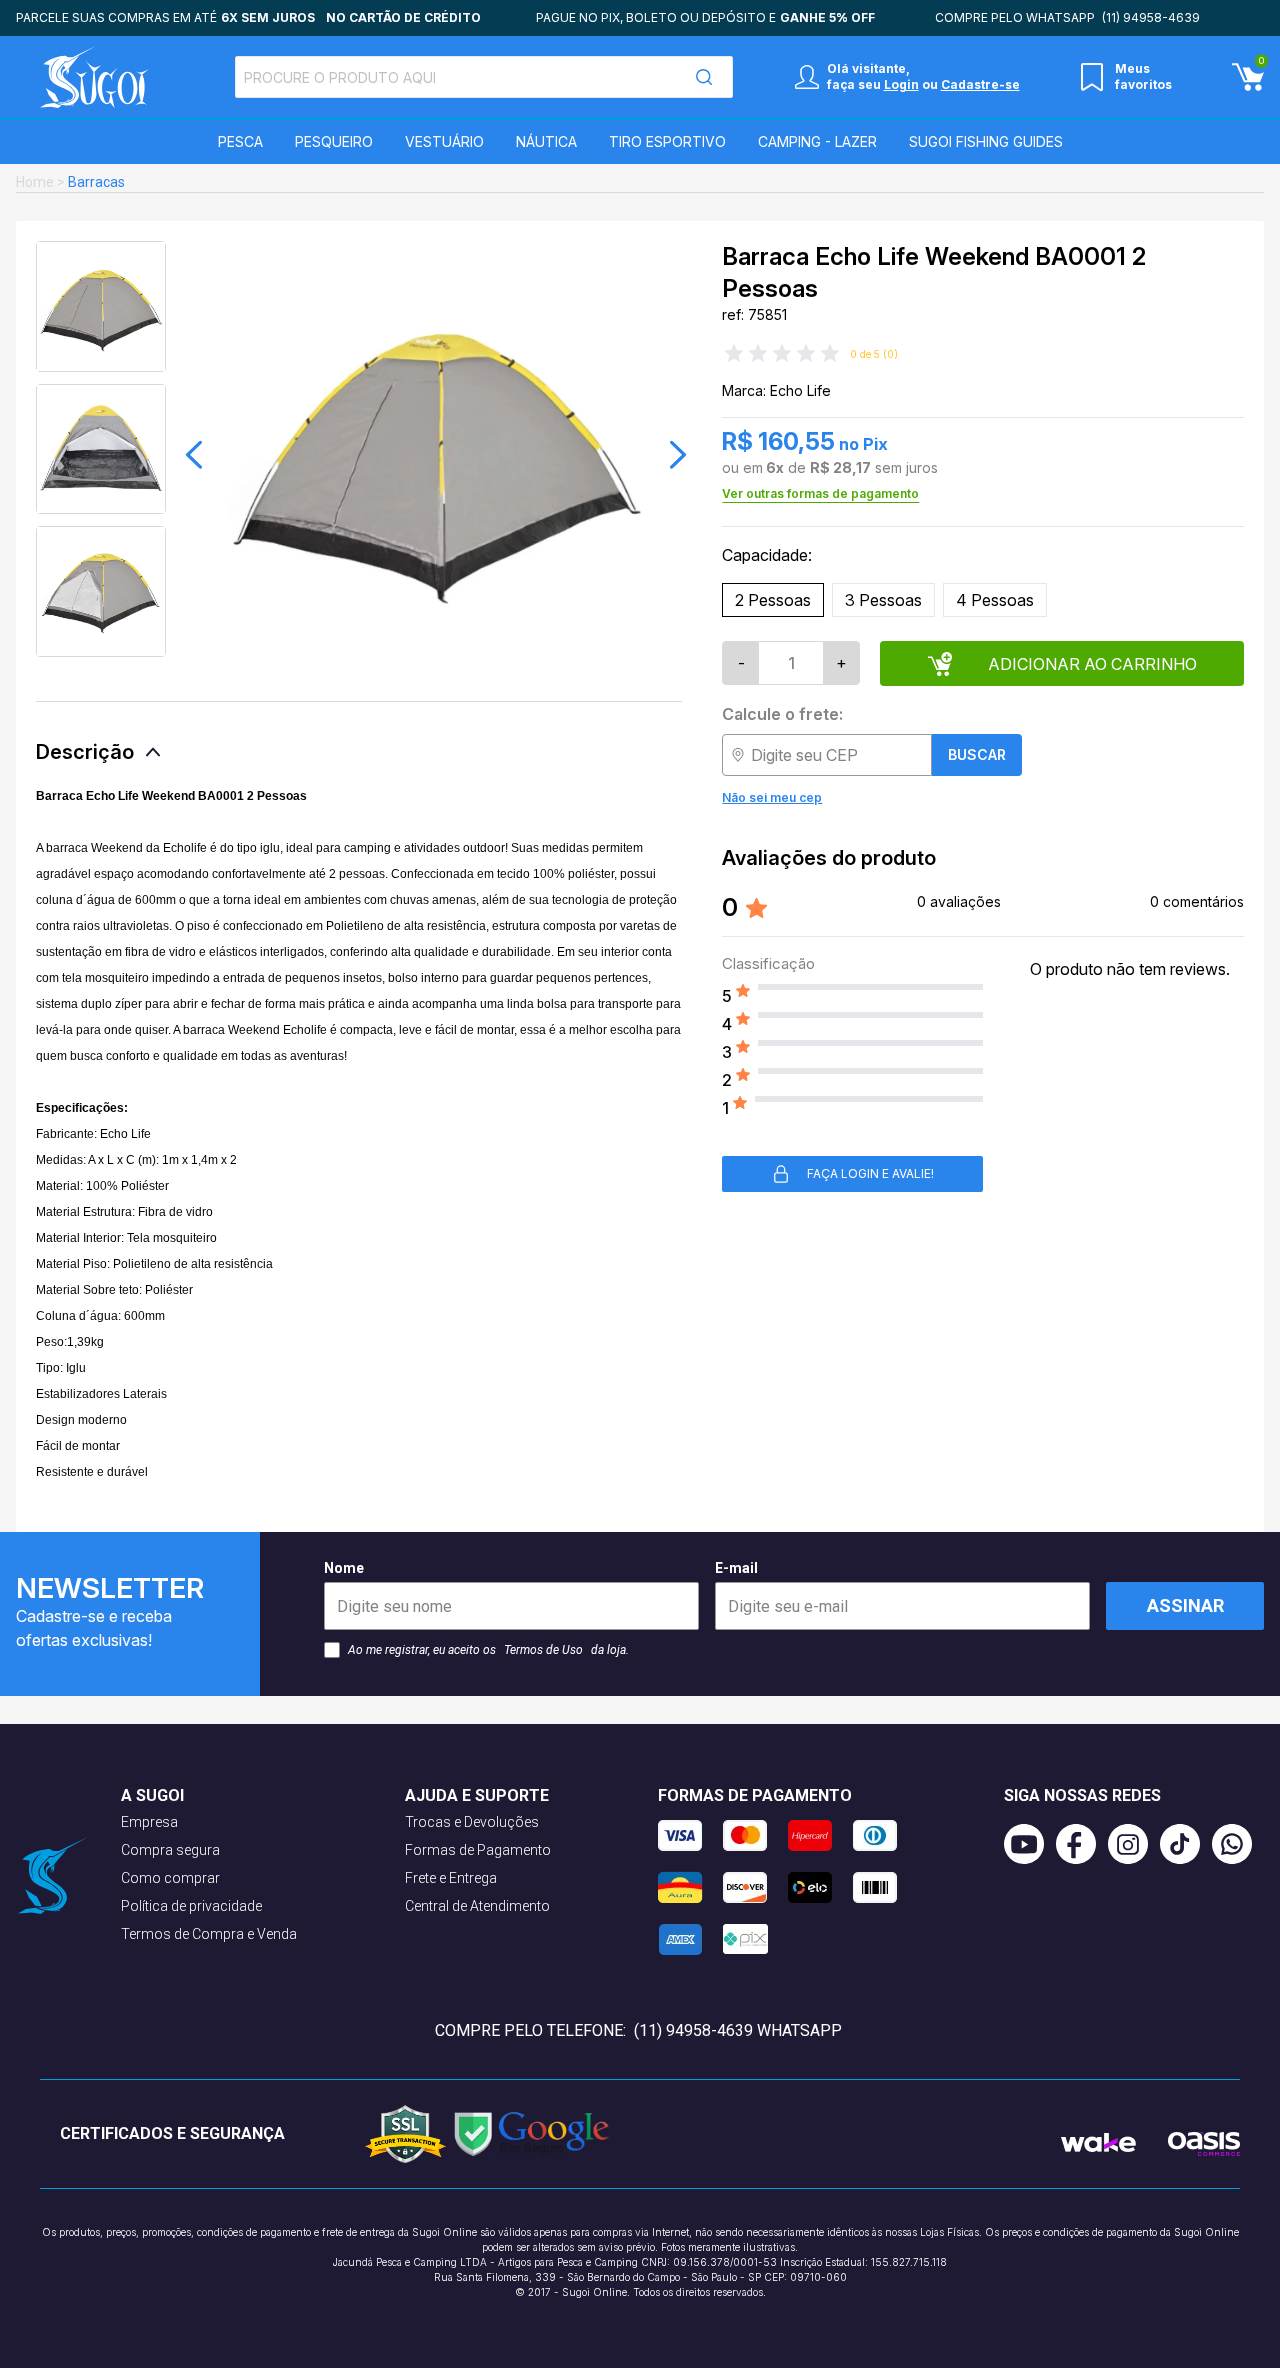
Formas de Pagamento (478, 1850)
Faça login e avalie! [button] (870, 1173)
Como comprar (170, 1878)
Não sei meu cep (772, 797)
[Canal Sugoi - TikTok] (1186, 1844)
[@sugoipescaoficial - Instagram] (1134, 1844)
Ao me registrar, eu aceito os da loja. (488, 1650)
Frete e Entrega (451, 1878)
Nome (344, 1568)
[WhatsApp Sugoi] (1238, 1844)
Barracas (96, 182)
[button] (194, 455)
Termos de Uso (543, 1650)
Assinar (1185, 1605)
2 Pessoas (773, 600)
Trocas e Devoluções (472, 1822)
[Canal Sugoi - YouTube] (1030, 1844)
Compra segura (170, 1850)
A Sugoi (152, 1795)
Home (35, 182)
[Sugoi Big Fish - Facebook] (1082, 1844)
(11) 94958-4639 (1151, 17)
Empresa (149, 1822)
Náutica (546, 141)
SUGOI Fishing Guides (986, 141)
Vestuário (444, 141)
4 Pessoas (995, 600)
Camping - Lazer (817, 141)
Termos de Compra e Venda (209, 1934)
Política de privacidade (191, 1906)
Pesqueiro (334, 141)
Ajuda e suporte (477, 1795)
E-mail (736, 1568)
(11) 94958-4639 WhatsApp (738, 2030)
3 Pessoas (883, 600)
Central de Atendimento (477, 1906)
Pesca (240, 141)
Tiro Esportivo (667, 141)
